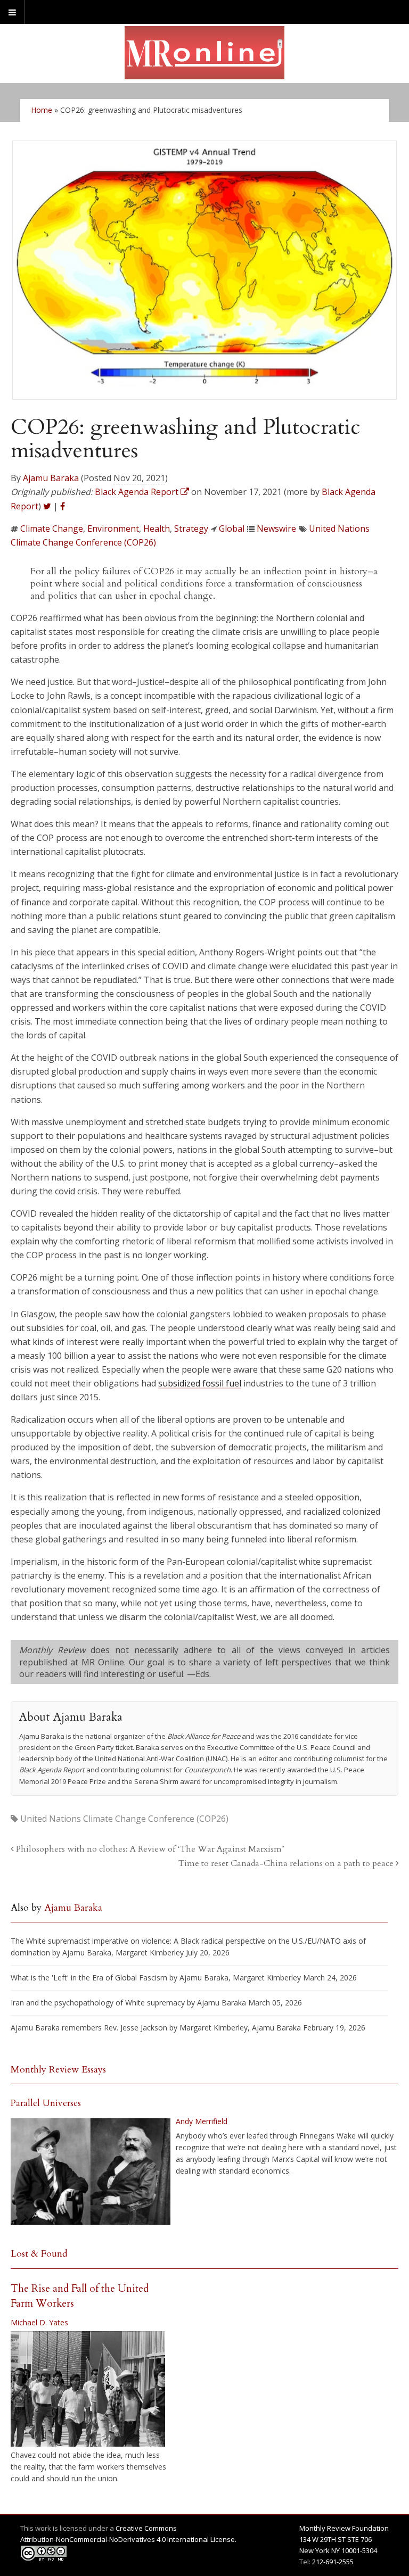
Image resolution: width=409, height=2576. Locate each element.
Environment (113, 529)
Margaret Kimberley (150, 1952)
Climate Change (52, 529)
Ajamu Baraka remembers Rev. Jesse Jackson (89, 2028)
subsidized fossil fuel (200, 1383)
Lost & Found (39, 2254)
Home (42, 110)
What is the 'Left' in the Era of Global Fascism (89, 1978)
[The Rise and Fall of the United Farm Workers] (88, 2389)
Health (157, 529)
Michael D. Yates (39, 2322)
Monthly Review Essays (58, 2070)
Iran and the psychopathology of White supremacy (98, 2003)
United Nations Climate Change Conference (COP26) (124, 1819)
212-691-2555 (333, 2562)
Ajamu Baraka (51, 478)
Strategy (191, 529)
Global (232, 529)
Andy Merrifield (202, 2121)
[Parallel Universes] (91, 2172)
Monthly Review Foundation (344, 2528)
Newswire (276, 529)
